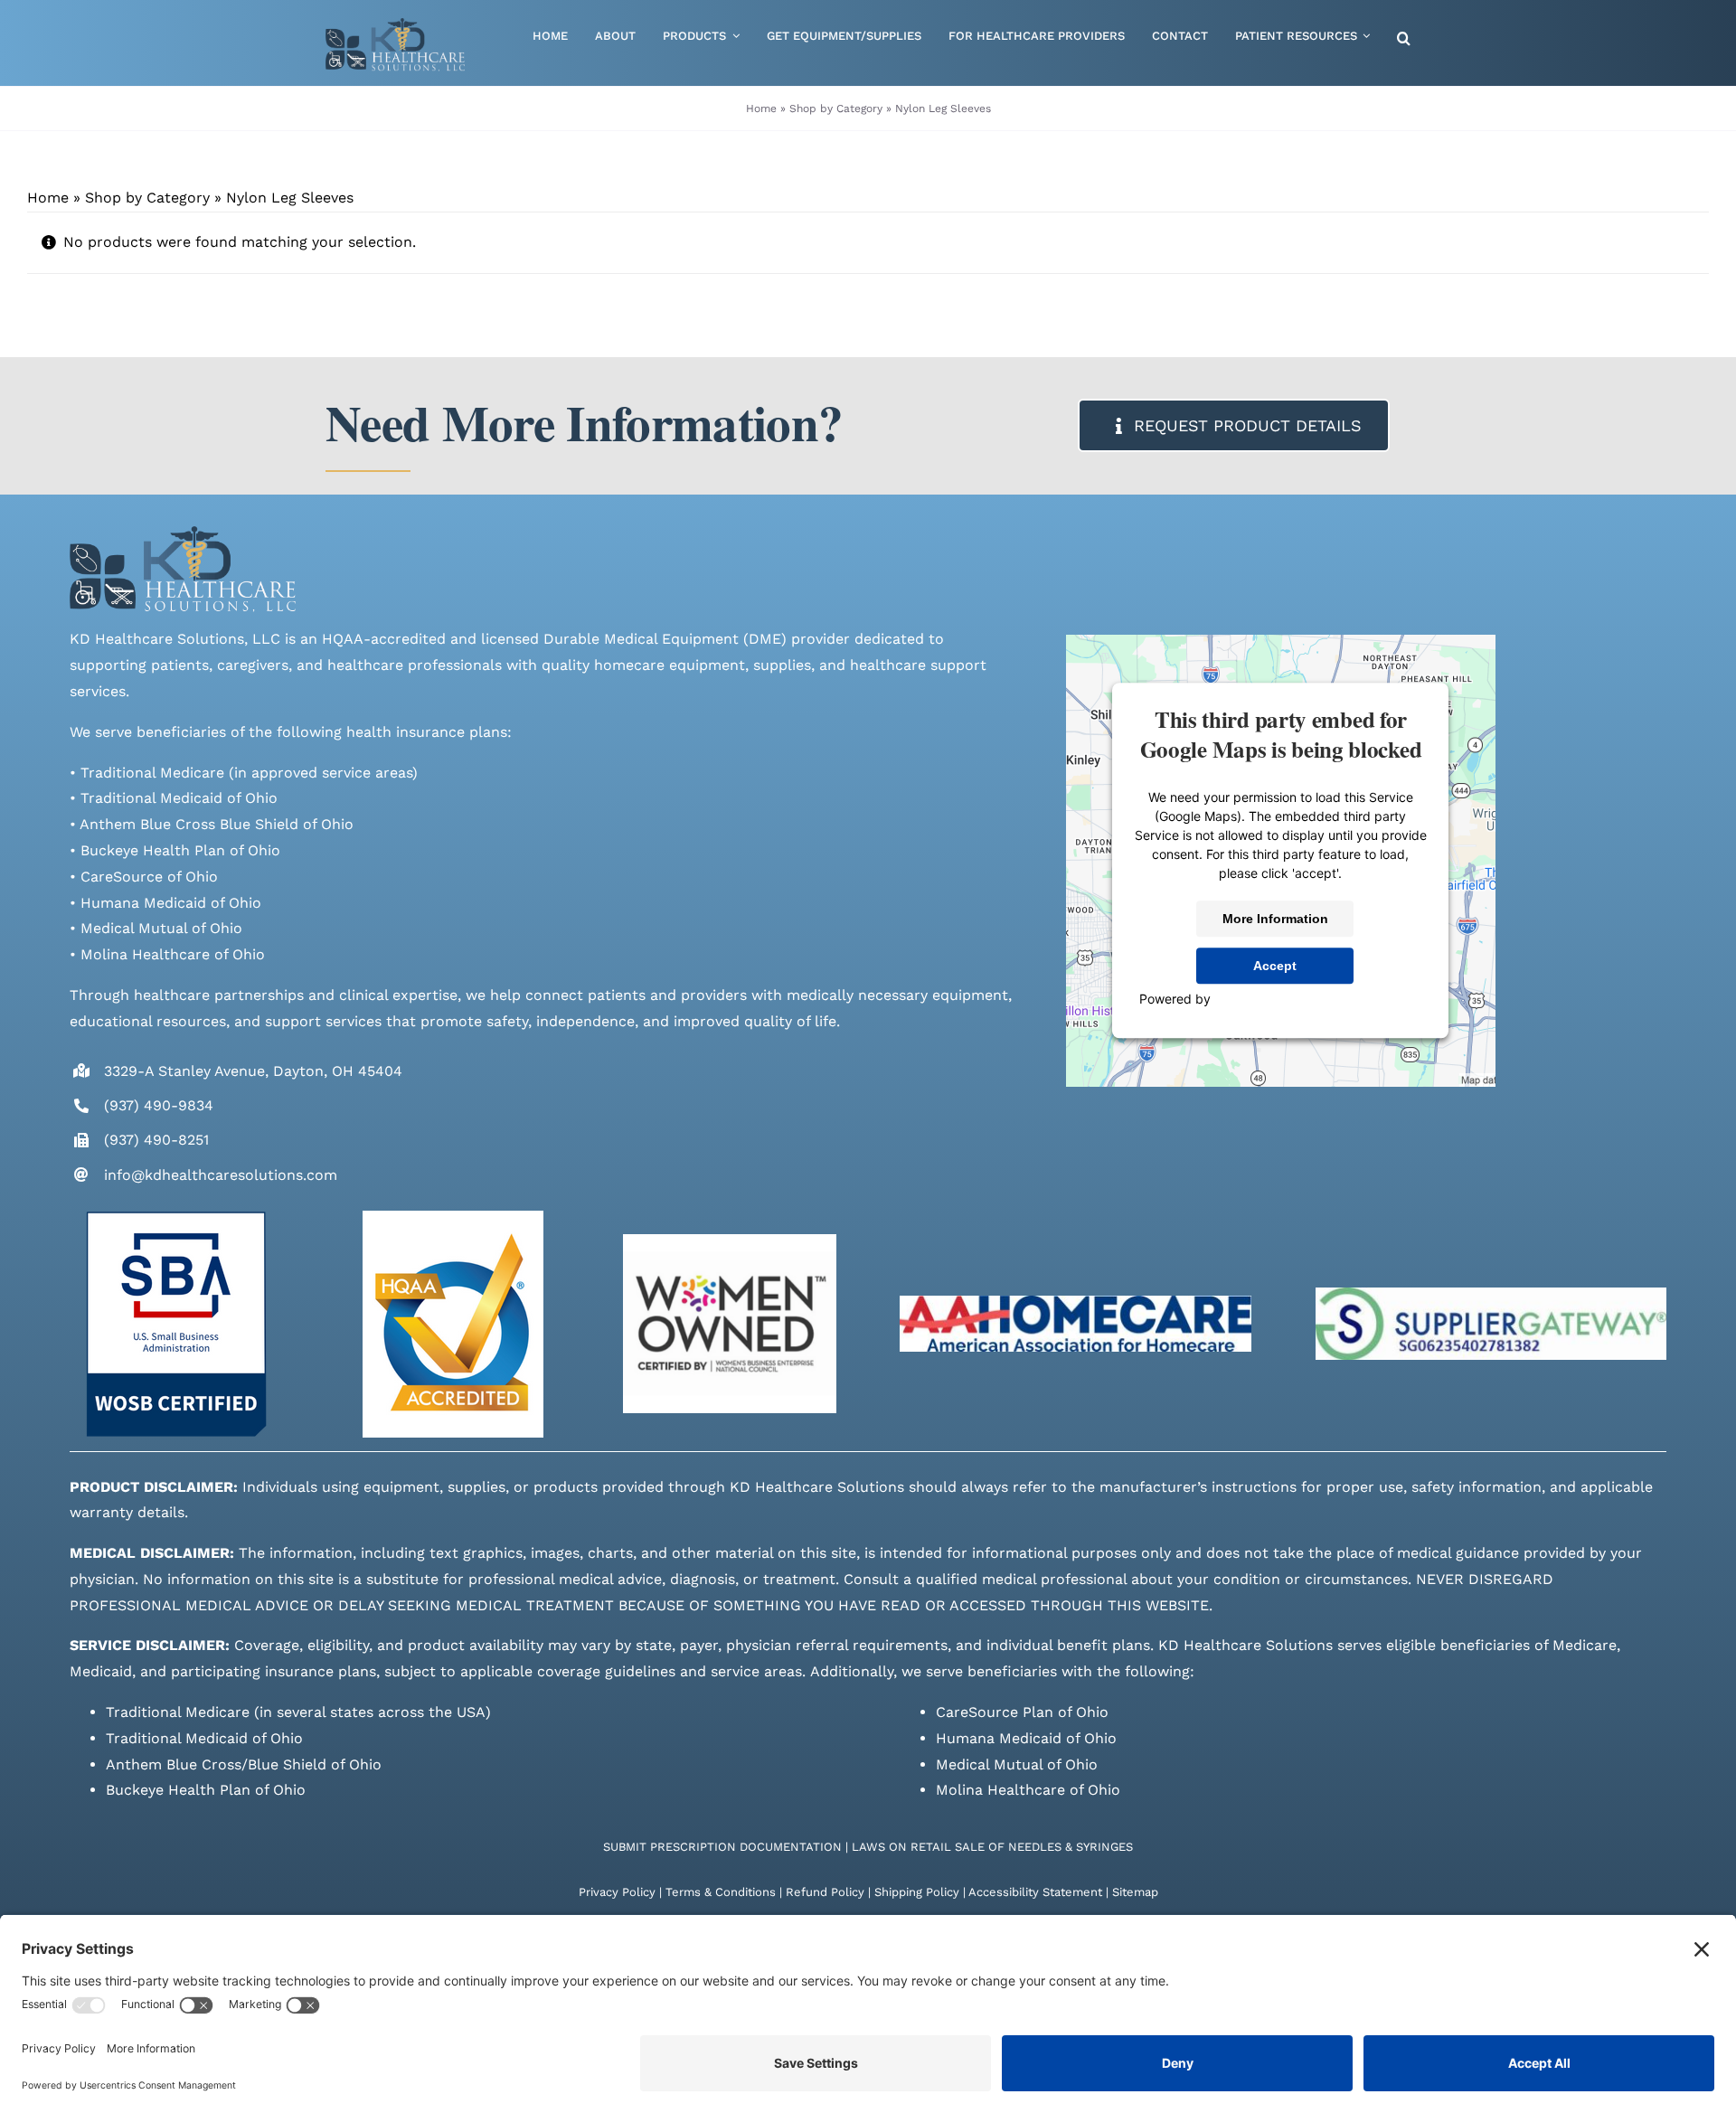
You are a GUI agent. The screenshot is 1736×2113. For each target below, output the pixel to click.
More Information (1275, 919)
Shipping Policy (917, 1892)
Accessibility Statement (1035, 1892)
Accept (1275, 966)
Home (761, 108)
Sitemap (1135, 1892)
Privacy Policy (617, 1892)
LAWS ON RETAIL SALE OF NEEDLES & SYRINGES (992, 1847)
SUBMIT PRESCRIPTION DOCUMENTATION (722, 1847)
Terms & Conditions (721, 1892)
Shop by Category (836, 108)
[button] (1404, 39)
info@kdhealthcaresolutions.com (221, 1175)
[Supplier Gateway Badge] (1491, 1294)
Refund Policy (825, 1892)
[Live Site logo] (395, 25)
